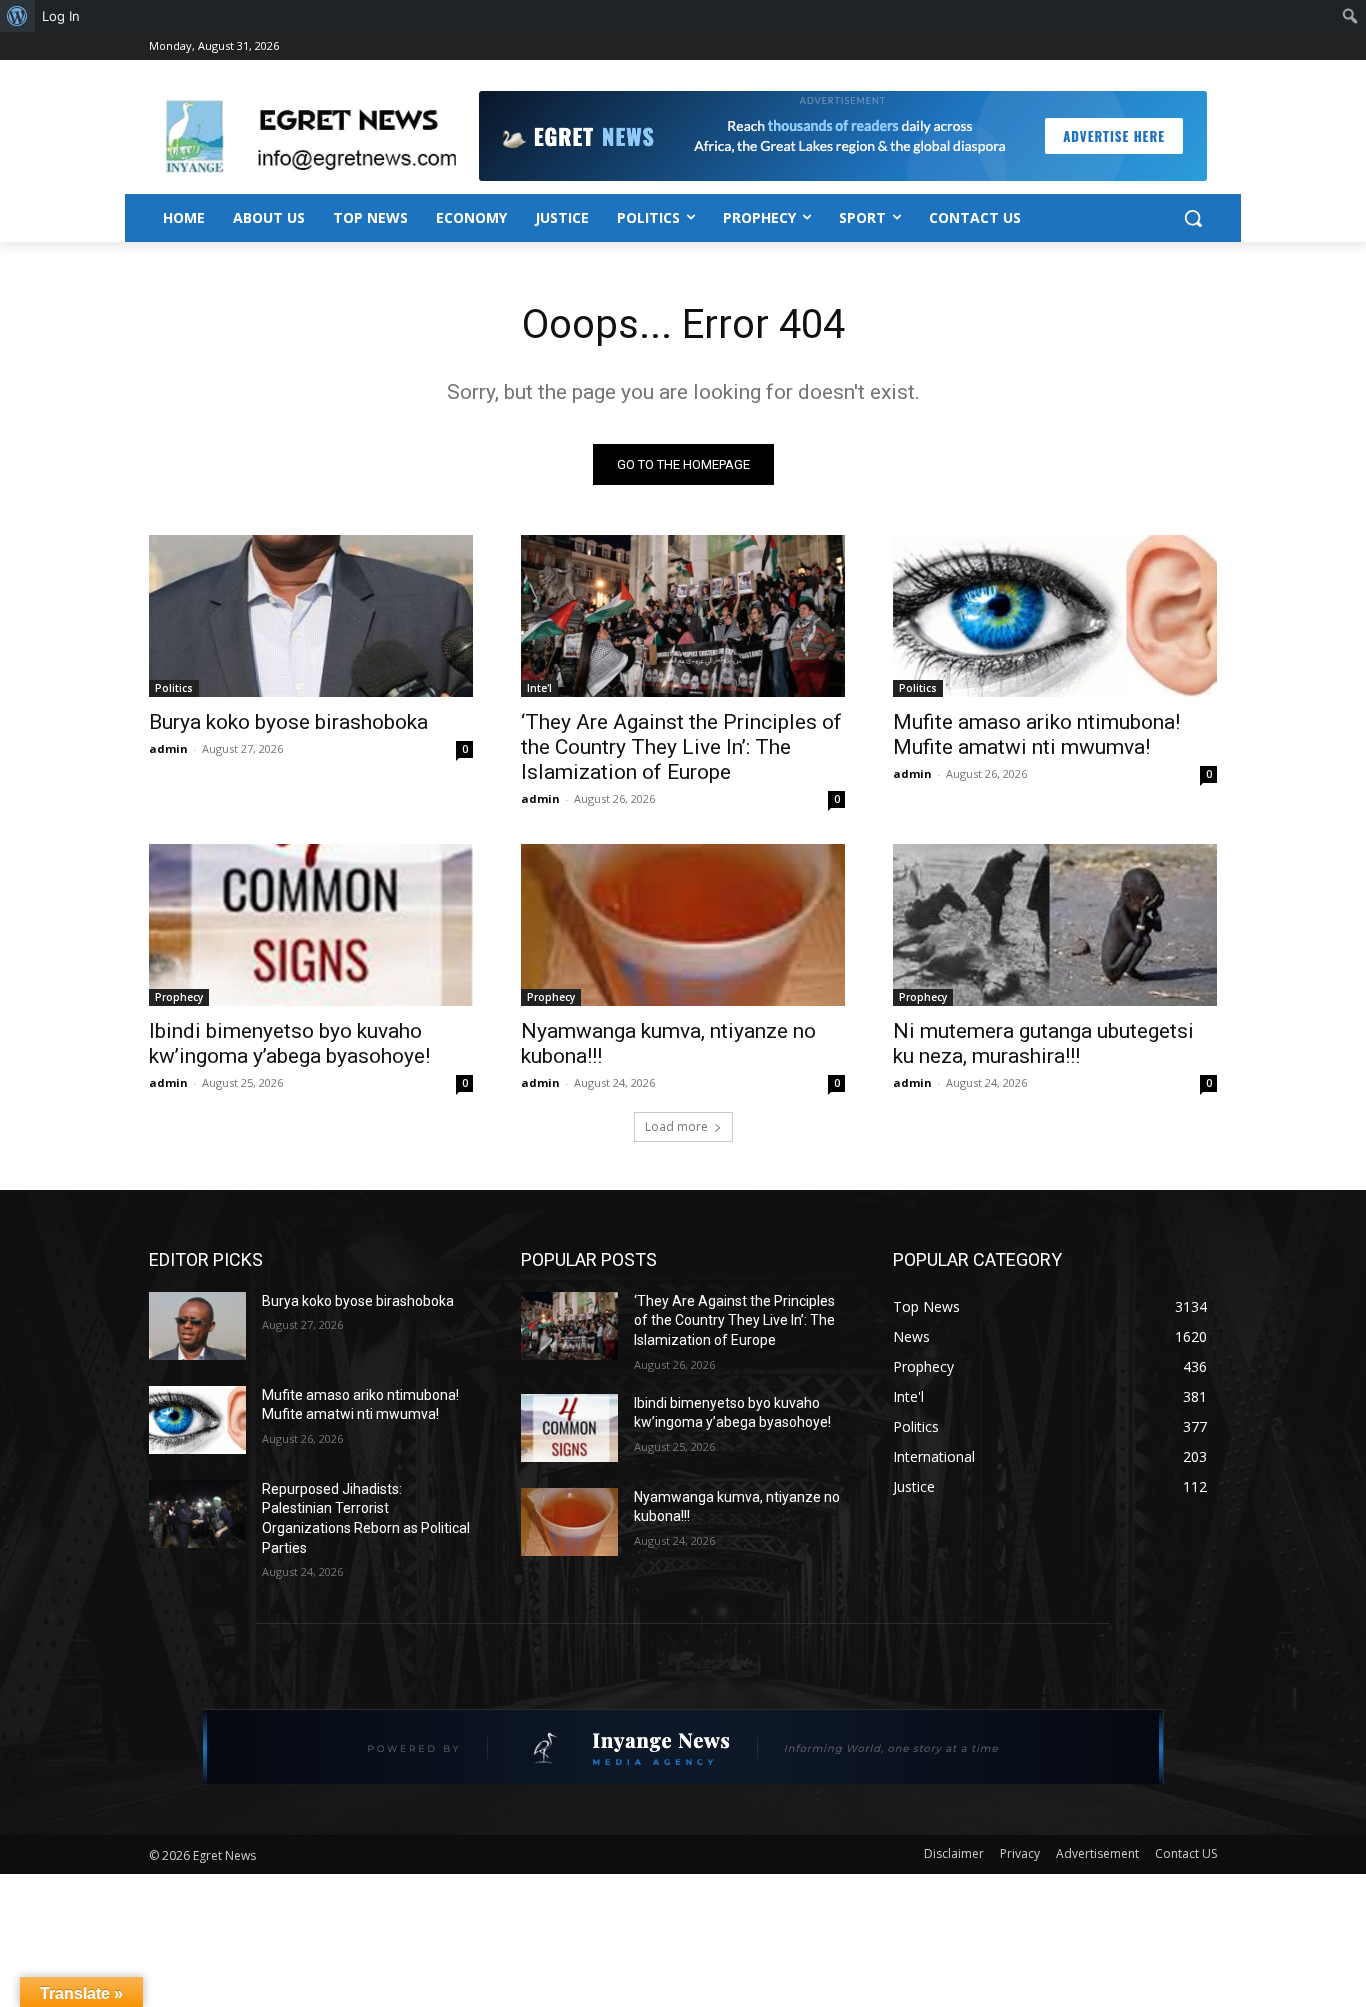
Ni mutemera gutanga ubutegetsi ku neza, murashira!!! (1043, 1043)
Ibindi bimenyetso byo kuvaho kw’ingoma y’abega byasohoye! (289, 1043)
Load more (676, 1126)
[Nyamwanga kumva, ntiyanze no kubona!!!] (683, 925)
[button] (1193, 218)
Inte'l (539, 688)
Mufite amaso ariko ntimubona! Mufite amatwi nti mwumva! (1036, 734)
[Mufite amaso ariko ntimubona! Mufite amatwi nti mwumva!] (1055, 616)
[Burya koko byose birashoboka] (311, 616)
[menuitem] (17, 16)
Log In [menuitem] (61, 16)
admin (168, 748)
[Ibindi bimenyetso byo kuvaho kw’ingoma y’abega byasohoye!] (311, 925)
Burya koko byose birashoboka (288, 722)
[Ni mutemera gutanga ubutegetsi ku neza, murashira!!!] (1055, 925)
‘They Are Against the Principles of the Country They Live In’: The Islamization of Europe (681, 747)
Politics (174, 688)
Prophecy (179, 997)
